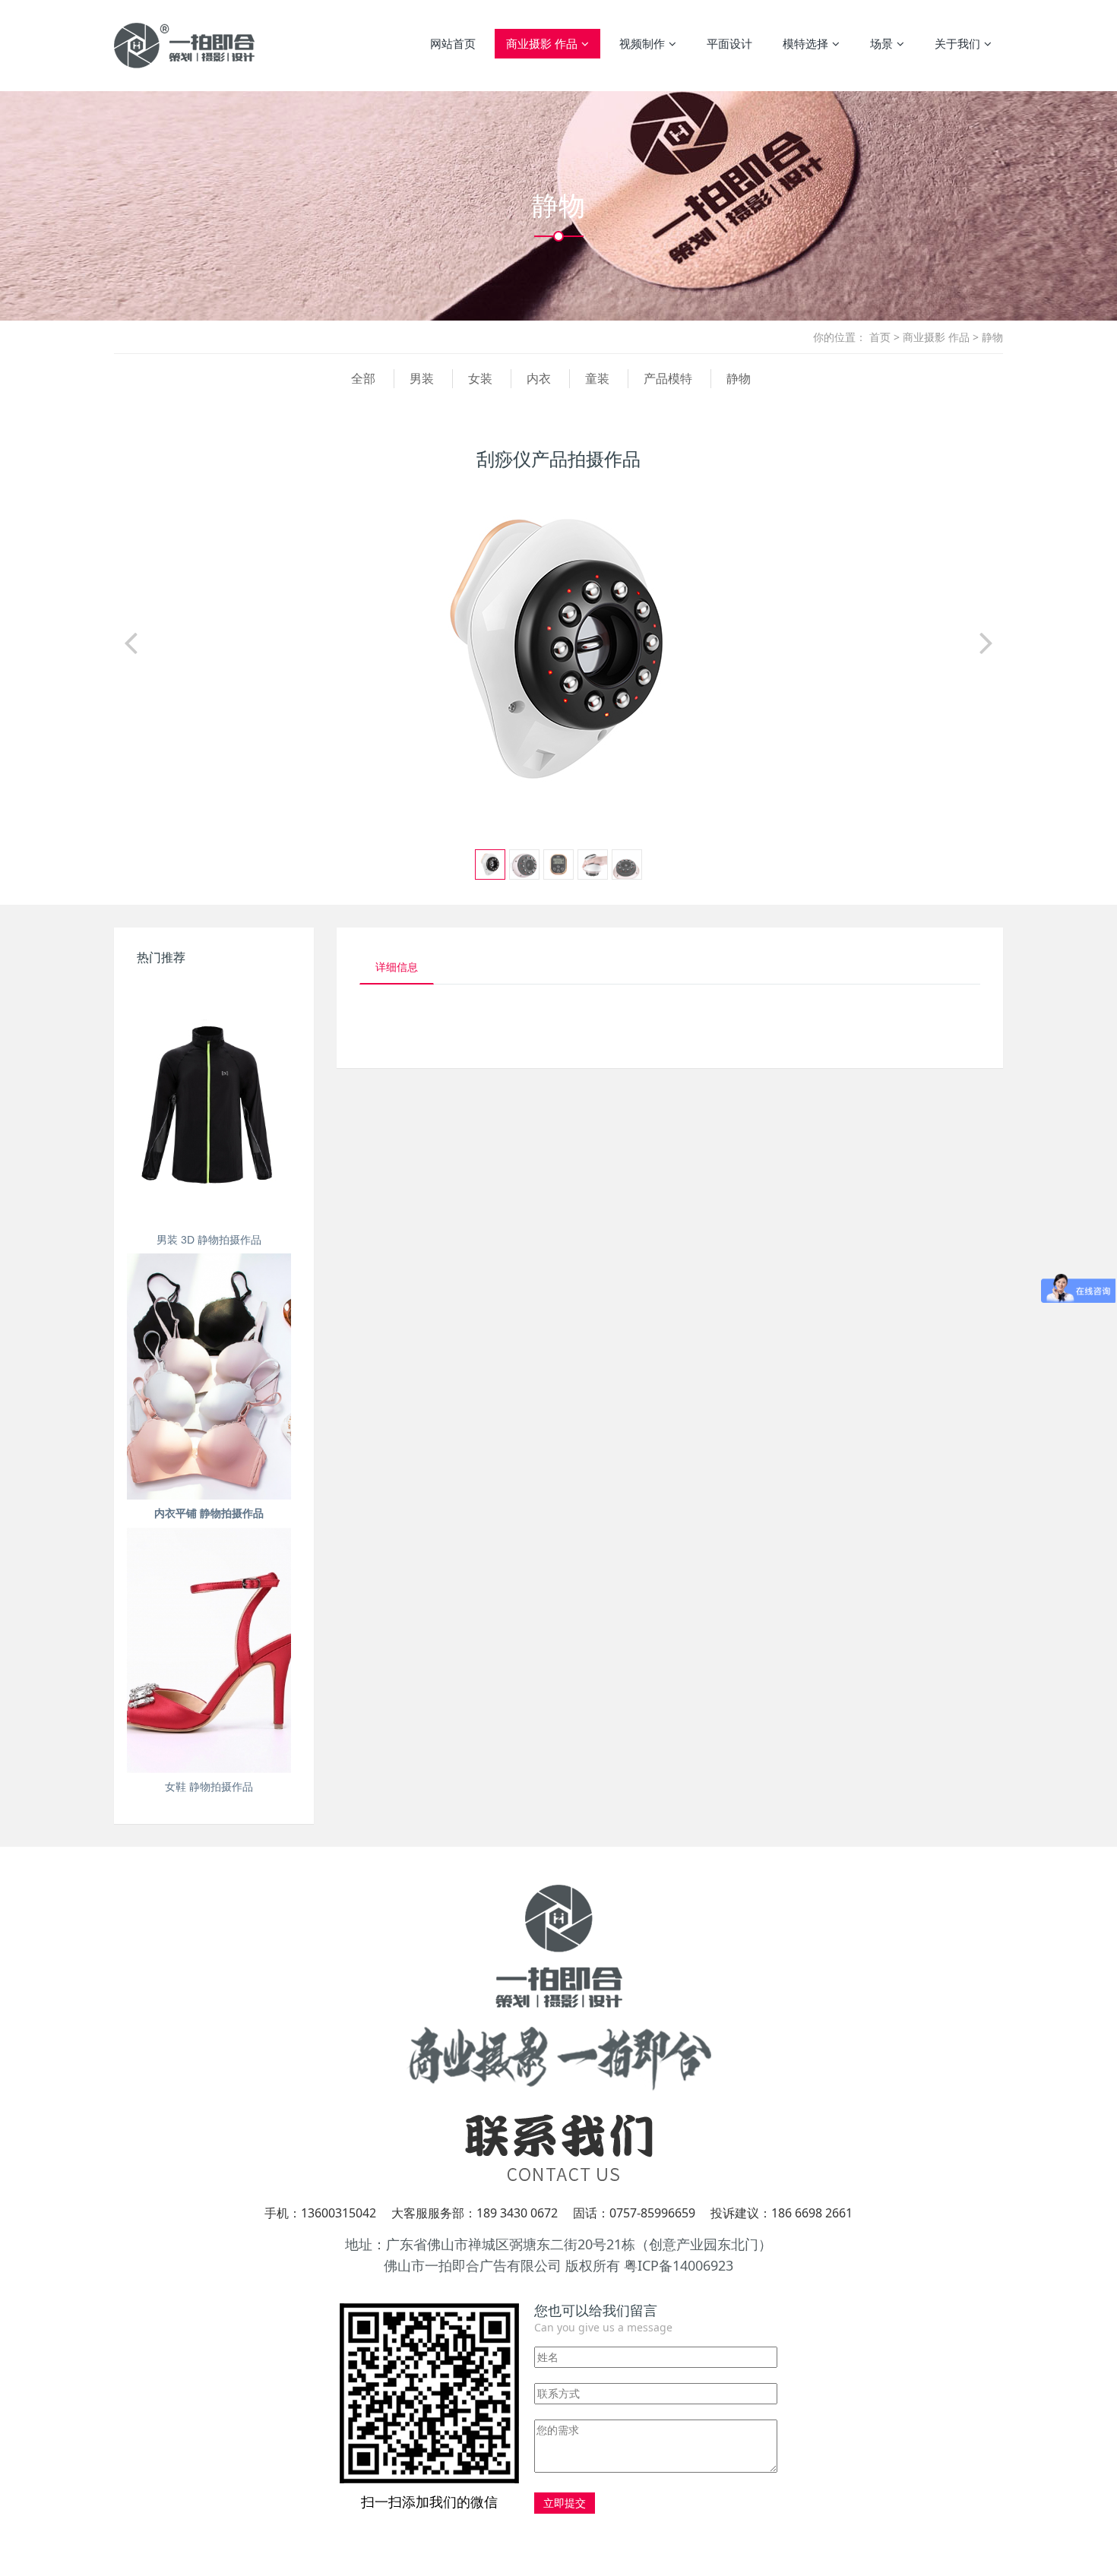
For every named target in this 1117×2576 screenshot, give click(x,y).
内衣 (539, 378)
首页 (880, 337)
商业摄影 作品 (542, 43)
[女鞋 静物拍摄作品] (209, 1650)
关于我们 (957, 43)
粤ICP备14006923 (679, 2265)
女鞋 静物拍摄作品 (209, 1787)
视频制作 (642, 43)
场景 (881, 43)
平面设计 (729, 43)
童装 (597, 378)
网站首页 (453, 43)
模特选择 (805, 43)
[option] (558, 650)
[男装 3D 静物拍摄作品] (209, 1103)
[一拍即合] (184, 46)
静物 (992, 337)
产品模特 (668, 378)
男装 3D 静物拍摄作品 (209, 1240)
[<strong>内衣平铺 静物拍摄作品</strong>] (209, 1376)
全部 (363, 378)
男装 (422, 378)
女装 (480, 378)
